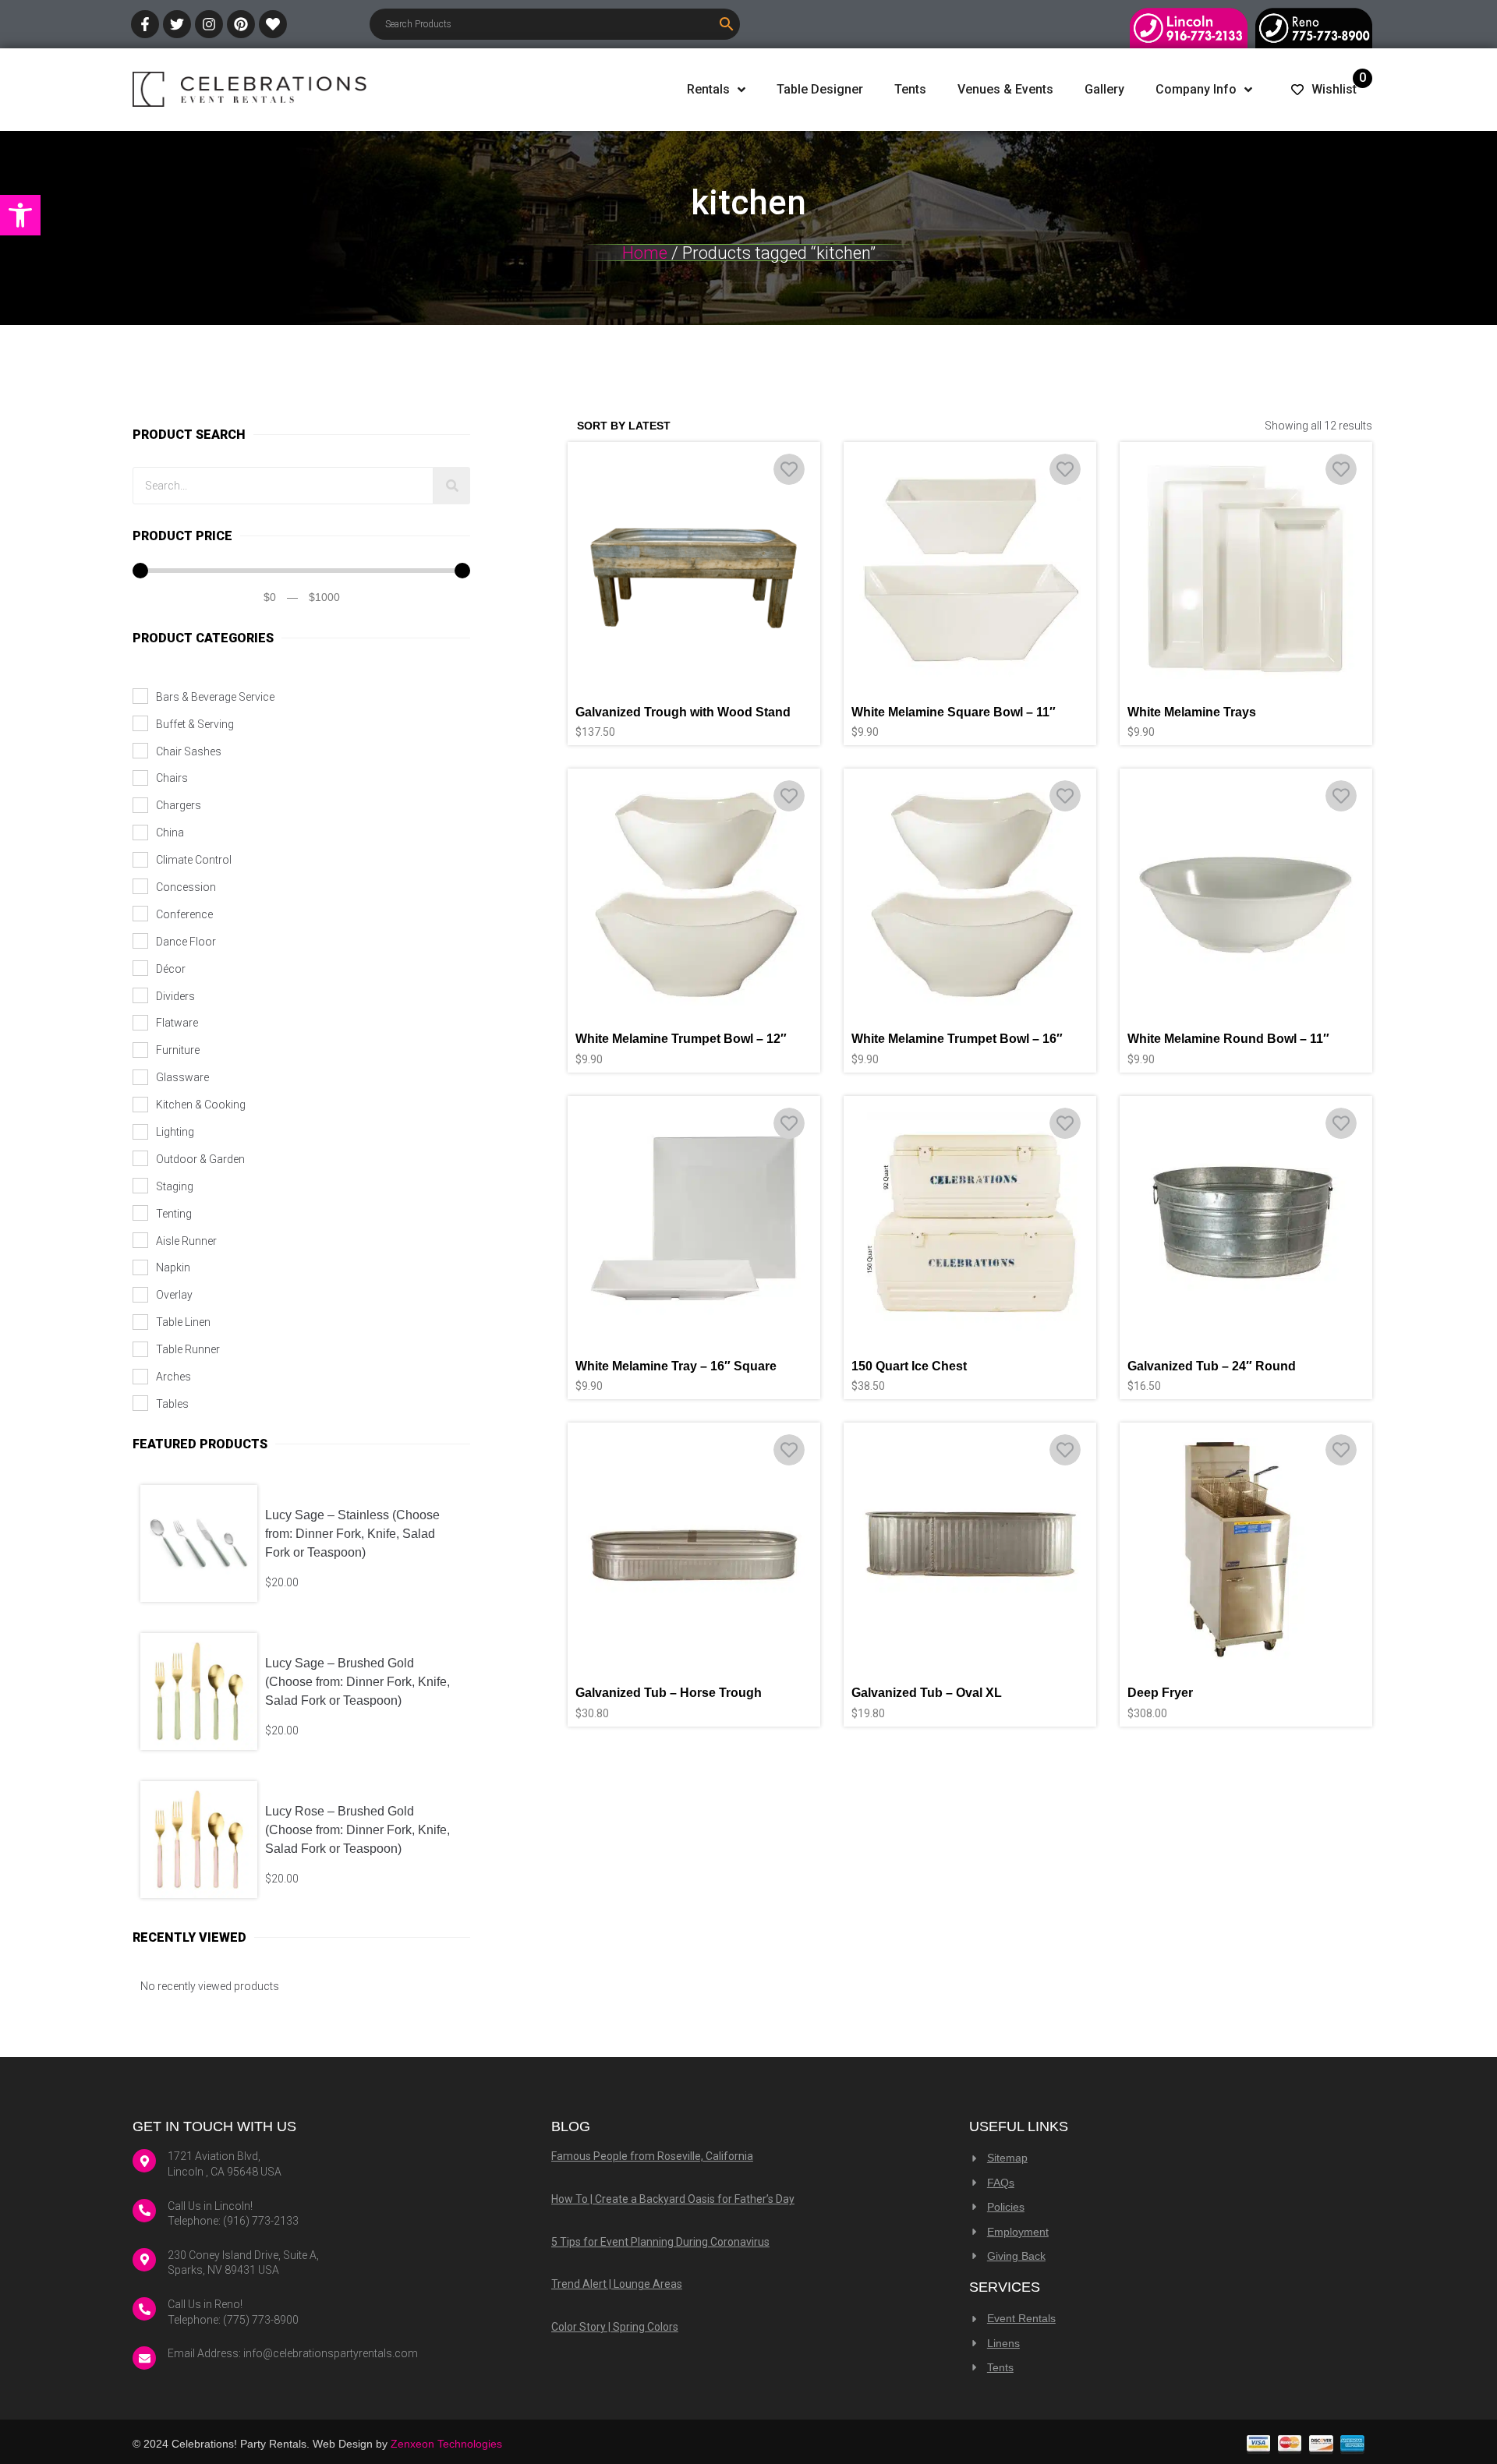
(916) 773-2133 (261, 2221)
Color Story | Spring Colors (615, 2327)
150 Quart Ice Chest (909, 1366)
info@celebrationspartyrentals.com (331, 2353)
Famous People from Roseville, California (652, 2156)
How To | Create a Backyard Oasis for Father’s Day (673, 2199)
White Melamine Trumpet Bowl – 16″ (957, 1039)
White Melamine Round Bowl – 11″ (1228, 1039)
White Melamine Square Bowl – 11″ (954, 712)
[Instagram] (209, 24)
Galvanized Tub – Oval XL (927, 1693)
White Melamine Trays (1192, 712)
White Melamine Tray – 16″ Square (676, 1366)
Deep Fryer (1160, 1693)
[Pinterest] (241, 24)
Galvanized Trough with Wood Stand (683, 712)
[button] (20, 215)
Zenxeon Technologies (446, 2444)
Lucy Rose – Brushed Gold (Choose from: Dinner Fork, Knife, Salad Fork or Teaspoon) (357, 1830)
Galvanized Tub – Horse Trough (669, 1693)
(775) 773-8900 (261, 2320)
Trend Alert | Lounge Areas (617, 2284)
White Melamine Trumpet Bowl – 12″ (681, 1039)
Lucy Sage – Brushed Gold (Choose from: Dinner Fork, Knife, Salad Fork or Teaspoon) (357, 1682)
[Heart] (273, 24)
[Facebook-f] (145, 24)
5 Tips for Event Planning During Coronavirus (660, 2242)
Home (645, 253)
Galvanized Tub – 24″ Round (1212, 1366)
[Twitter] (177, 24)
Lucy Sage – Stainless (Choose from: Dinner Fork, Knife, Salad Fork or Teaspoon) (352, 1534)
